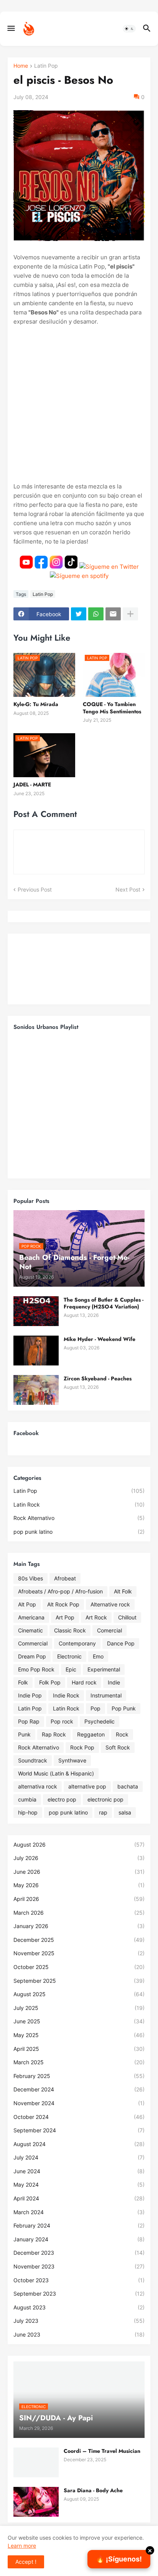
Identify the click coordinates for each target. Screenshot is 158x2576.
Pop (95, 1708)
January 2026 (79, 1926)
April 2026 (79, 1899)
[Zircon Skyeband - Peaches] (36, 1390)
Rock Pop (82, 1747)
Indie (114, 1682)
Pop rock (62, 1721)
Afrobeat (65, 1578)
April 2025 (79, 2049)
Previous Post (35, 889)
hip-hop (28, 1812)
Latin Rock (79, 1504)
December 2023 (79, 2253)
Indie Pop (30, 1695)
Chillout (127, 1617)
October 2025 (79, 1967)
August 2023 (79, 2307)
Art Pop (65, 1617)
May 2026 (79, 1885)
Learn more (22, 2546)
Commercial (33, 1643)
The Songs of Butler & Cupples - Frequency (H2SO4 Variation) (104, 1303)
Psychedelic (100, 1721)
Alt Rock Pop (63, 1604)
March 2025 (79, 2062)
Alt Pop (27, 1604)
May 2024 (79, 2185)
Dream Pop (32, 1656)
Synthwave (72, 1760)
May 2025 (79, 2035)
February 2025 (79, 2076)
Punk (24, 1734)
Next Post (128, 889)
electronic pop (105, 1799)
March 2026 (79, 1913)
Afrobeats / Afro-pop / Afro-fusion (60, 1591)
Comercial (109, 1630)
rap (103, 1812)
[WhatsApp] (96, 614)
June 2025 (79, 2021)
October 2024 (79, 2117)
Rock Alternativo (79, 1518)
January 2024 (79, 2239)
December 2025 (79, 1940)
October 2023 (79, 2280)
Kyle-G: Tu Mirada (36, 704)
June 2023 (79, 2334)
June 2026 (79, 1872)
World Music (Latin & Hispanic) (56, 1773)
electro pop (62, 1799)
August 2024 (79, 2144)
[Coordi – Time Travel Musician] (36, 2462)
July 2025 (79, 2008)
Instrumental (106, 1695)
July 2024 (79, 2157)
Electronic (69, 1656)
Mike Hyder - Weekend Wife (100, 1339)
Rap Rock (54, 1734)
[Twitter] (79, 614)
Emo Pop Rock (36, 1669)
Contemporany (77, 1643)
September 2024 (79, 2130)
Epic (71, 1669)
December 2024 (79, 2089)
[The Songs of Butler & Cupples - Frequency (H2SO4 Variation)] (36, 1311)
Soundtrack (33, 1760)
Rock (122, 1734)
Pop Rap (29, 1721)
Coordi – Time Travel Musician (102, 2451)
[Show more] (130, 614)
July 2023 (79, 2321)
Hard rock (84, 1682)
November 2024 (79, 2103)
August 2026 (79, 1845)
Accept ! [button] (26, 2562)
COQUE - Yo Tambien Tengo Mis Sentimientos (112, 708)
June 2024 (79, 2171)
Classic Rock (70, 1630)
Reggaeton (91, 1734)
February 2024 (79, 2225)
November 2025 (79, 1953)
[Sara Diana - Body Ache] (36, 2502)
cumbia (27, 1799)
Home (21, 66)
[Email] (113, 614)
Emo (98, 1656)
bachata (128, 1786)
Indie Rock (66, 1695)
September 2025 (79, 1981)
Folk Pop (50, 1682)
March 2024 (79, 2212)
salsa (125, 1812)
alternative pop (87, 1786)
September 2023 (79, 2294)
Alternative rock (110, 1604)
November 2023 (79, 2266)
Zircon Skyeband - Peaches (98, 1378)
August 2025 (79, 1994)
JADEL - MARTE (32, 784)
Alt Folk (123, 1591)
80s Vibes (30, 1578)
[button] (11, 29)
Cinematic (30, 1630)
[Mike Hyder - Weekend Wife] (36, 1351)
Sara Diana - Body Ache (93, 2490)
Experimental (104, 1669)
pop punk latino (79, 1532)
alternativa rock (38, 1786)
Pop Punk (124, 1708)
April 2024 (79, 2198)
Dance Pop (121, 1643)
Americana (31, 1617)
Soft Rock (118, 1747)
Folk (23, 1682)
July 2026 (79, 1858)
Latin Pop (46, 66)
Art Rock (96, 1617)
